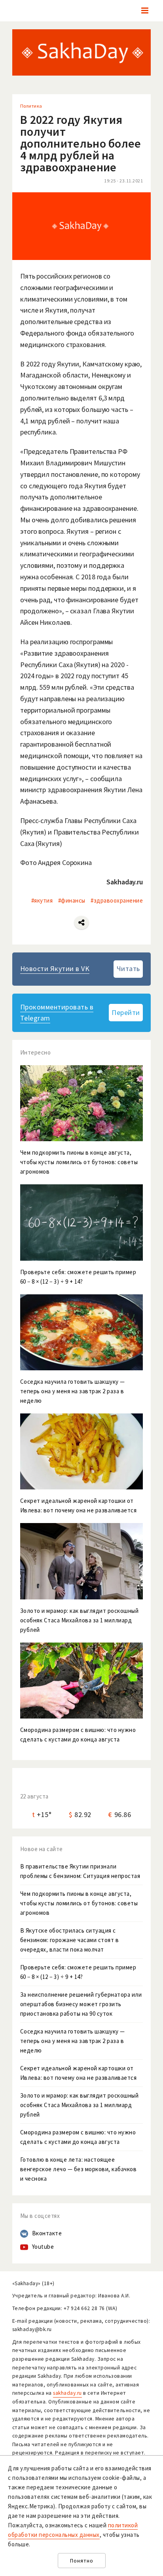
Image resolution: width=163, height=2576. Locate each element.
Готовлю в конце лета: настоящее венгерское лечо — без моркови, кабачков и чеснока (79, 2169)
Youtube (43, 2247)
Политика (31, 106)
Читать (128, 968)
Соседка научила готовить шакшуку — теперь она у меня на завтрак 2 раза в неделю (73, 2041)
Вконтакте (47, 2233)
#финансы (72, 900)
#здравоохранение (117, 900)
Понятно (82, 2561)
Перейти (126, 1012)
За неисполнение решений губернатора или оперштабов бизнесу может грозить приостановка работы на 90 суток (81, 2004)
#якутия (42, 900)
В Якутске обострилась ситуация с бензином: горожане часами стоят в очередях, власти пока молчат (70, 1940)
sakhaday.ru (67, 2393)
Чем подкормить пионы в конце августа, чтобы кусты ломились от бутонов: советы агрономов (79, 1903)
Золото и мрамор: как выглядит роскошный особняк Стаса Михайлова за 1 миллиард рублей (80, 2105)
